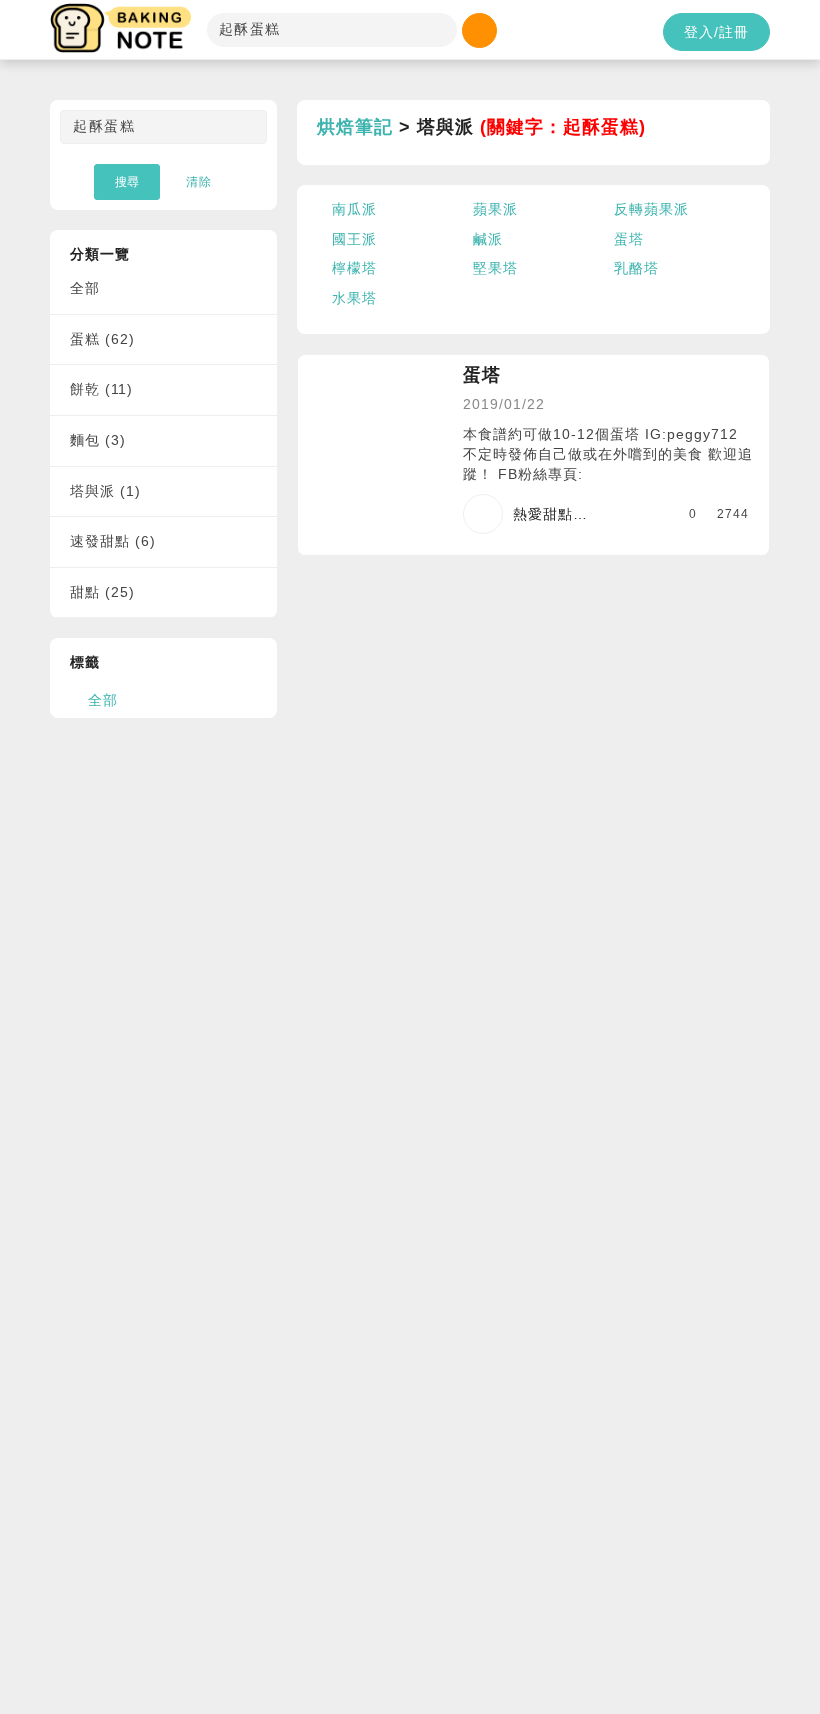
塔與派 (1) (105, 491)
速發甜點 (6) (113, 541)
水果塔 (354, 298)
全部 (85, 288)
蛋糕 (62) (102, 339)
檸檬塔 (354, 268)
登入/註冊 (716, 32)
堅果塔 (495, 268)
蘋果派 (495, 209)
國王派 (354, 239)
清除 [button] (199, 182)
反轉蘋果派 (651, 209)
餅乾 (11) (101, 389)
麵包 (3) (98, 440)
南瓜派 (354, 209)
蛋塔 (629, 239)
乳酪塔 (636, 268)
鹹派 (488, 239)
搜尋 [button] (127, 182)
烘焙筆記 (355, 127)
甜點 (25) (102, 592)
